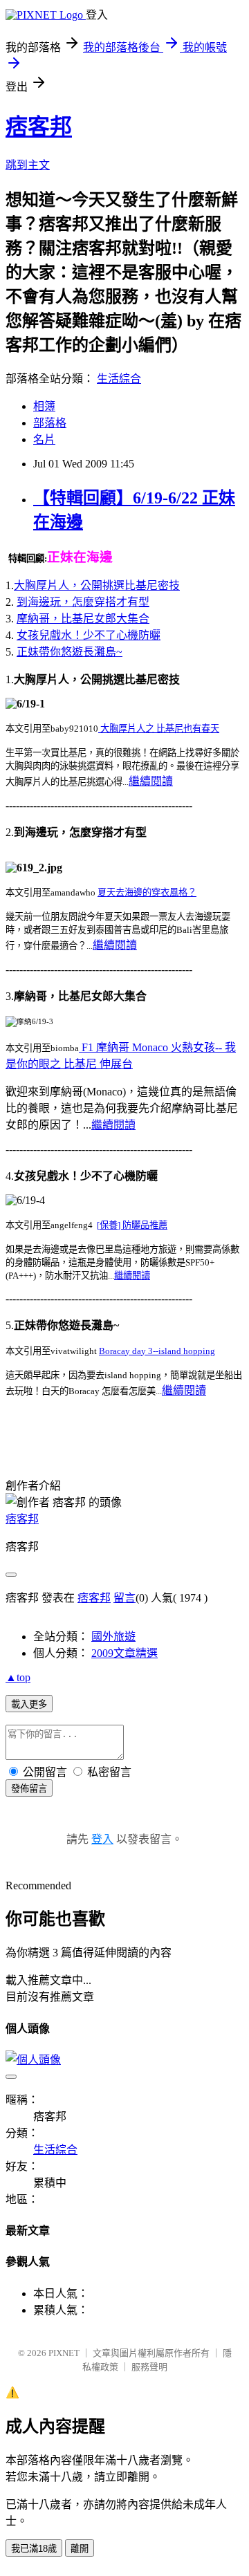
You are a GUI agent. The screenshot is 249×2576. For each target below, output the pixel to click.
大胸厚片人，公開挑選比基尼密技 (97, 585)
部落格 (50, 423)
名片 (44, 439)
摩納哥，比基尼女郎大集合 (83, 619)
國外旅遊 (113, 1637)
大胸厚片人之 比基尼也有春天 (159, 729)
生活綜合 (119, 379)
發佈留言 (29, 1789)
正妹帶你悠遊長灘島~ (70, 652)
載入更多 (29, 1704)
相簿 (44, 406)
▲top (18, 1677)
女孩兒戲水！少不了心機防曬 (89, 635)
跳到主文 (28, 165)
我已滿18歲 (34, 2549)
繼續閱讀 (151, 781)
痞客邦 (39, 127)
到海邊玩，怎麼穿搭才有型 (83, 602)
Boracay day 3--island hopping (157, 1351)
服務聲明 (149, 2367)
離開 (80, 2549)
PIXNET (64, 2353)
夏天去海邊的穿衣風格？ (147, 892)
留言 (124, 1598)
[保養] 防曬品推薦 (132, 1225)
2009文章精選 (124, 1653)
